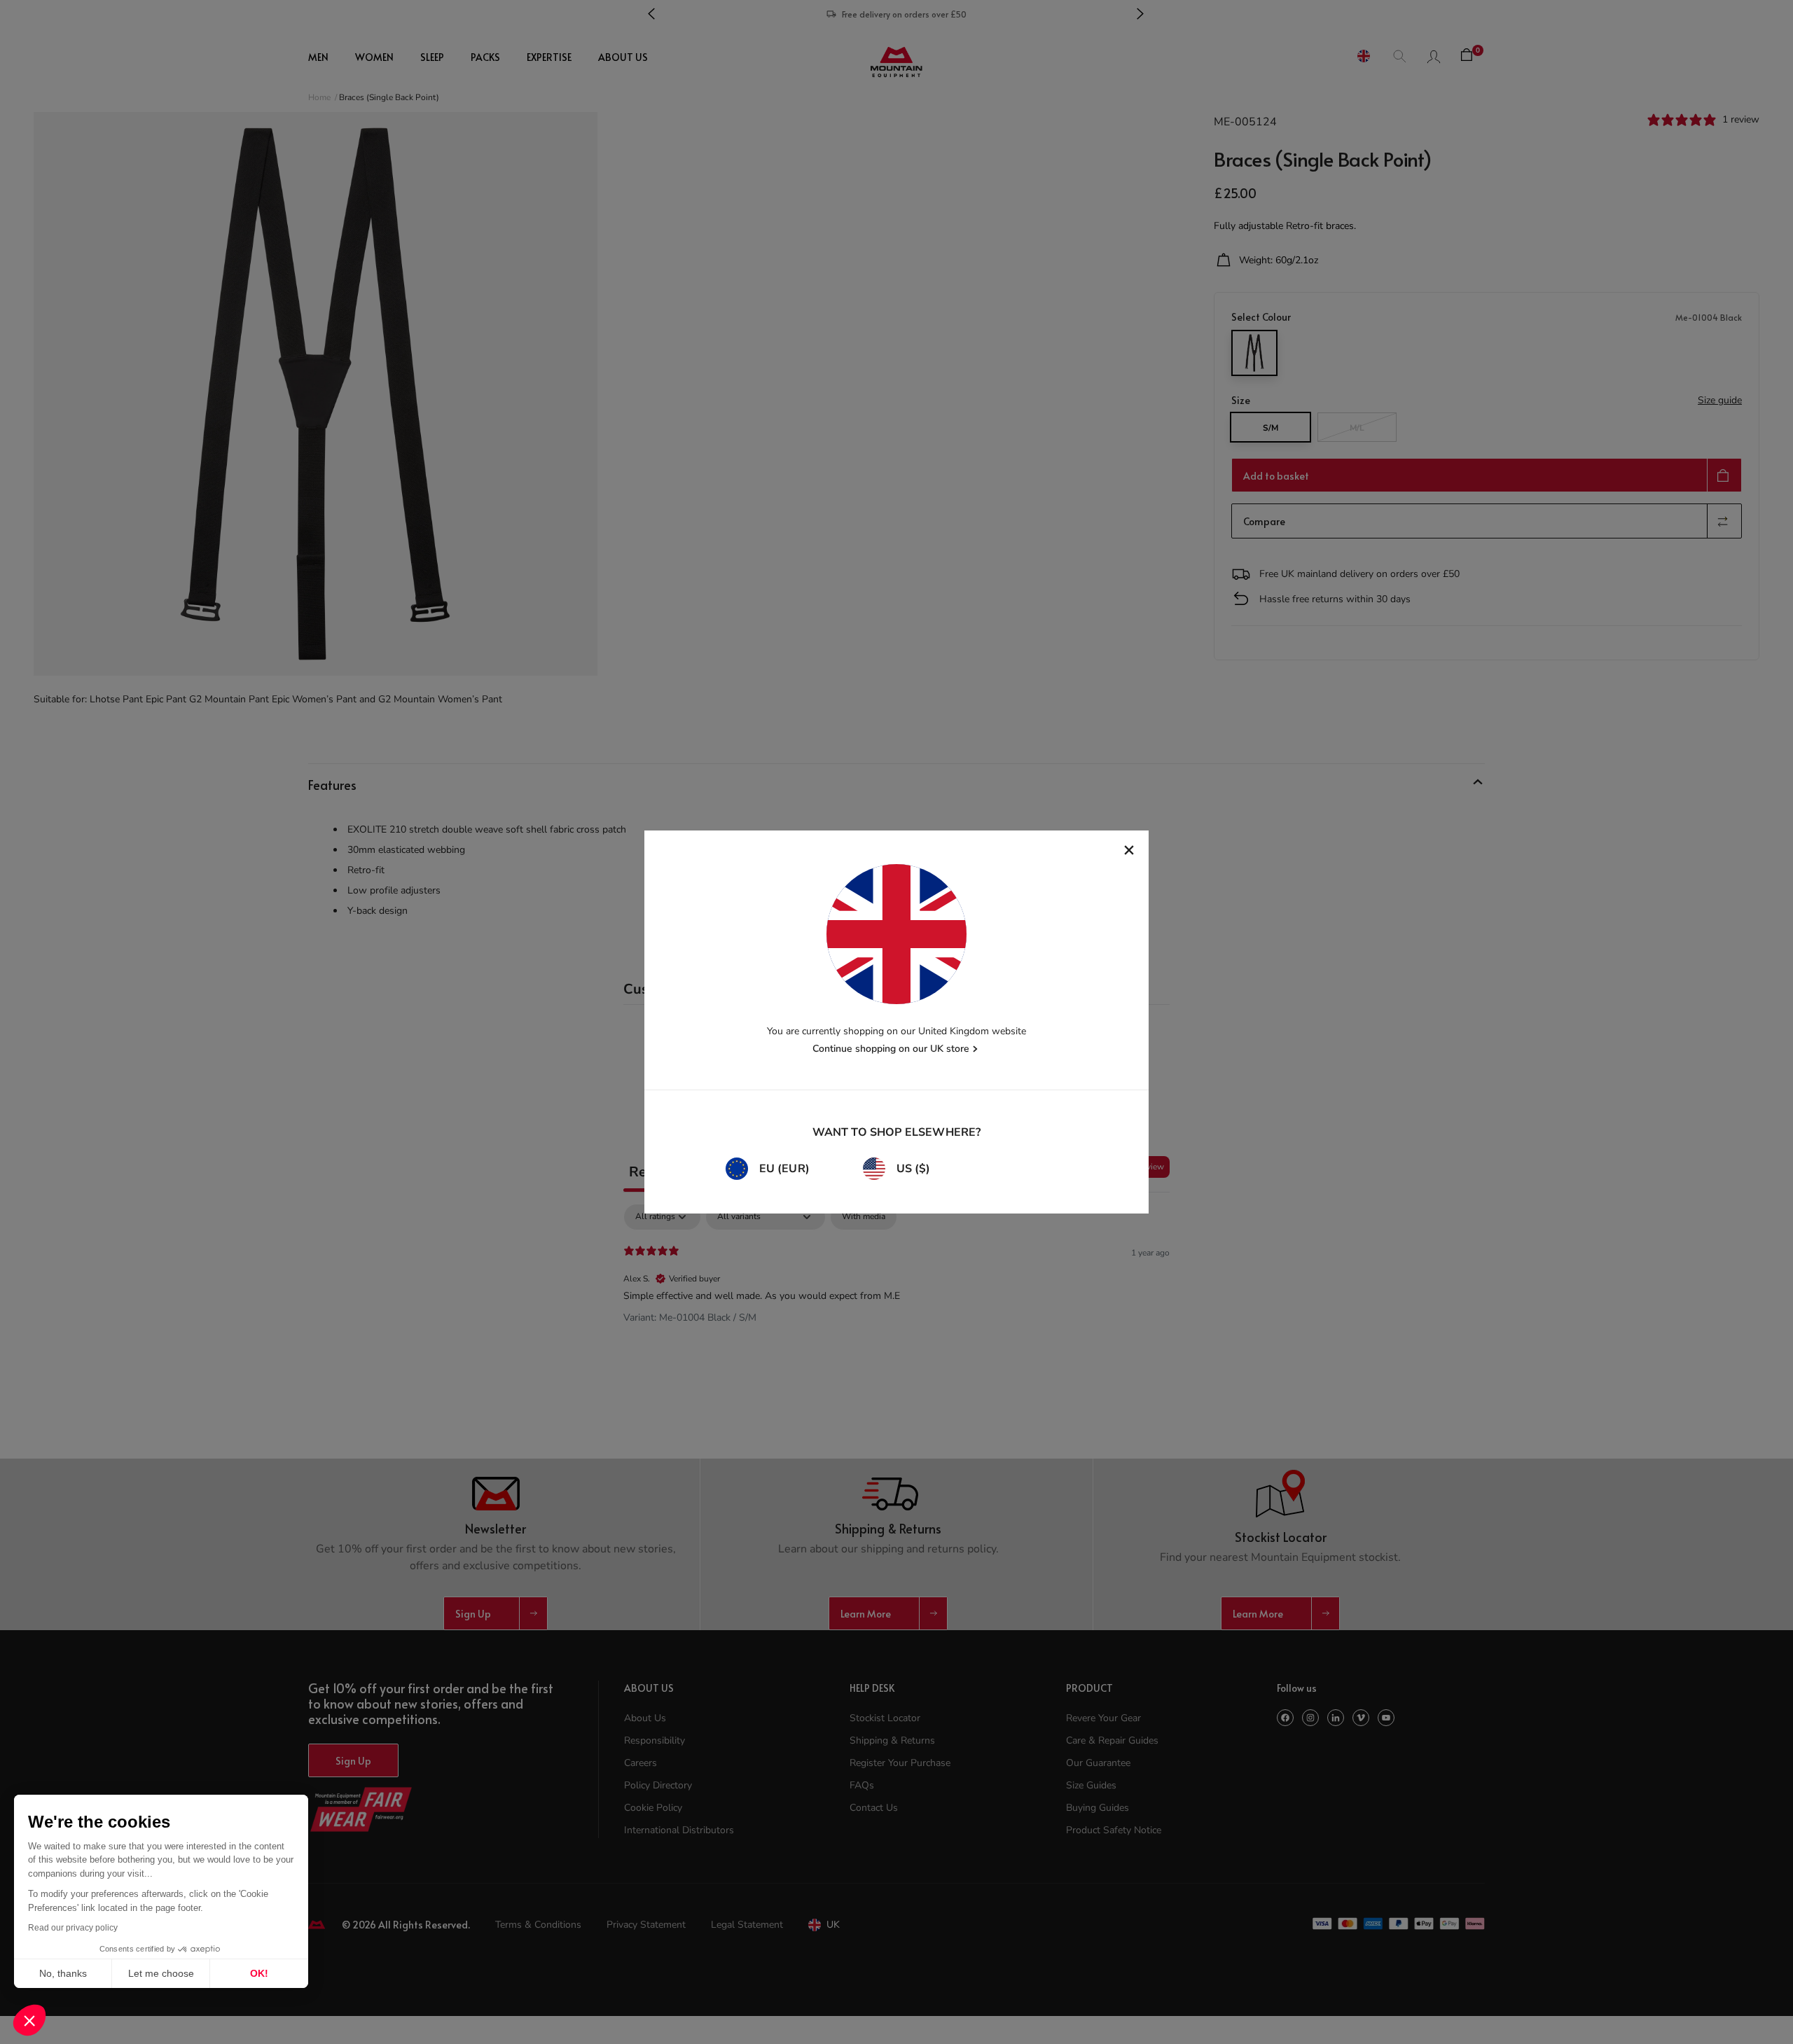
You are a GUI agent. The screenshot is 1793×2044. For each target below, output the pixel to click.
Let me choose (161, 1973)
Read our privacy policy (73, 1928)
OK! (259, 1973)
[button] (29, 2020)
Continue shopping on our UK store (891, 1049)
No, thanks (63, 1973)
